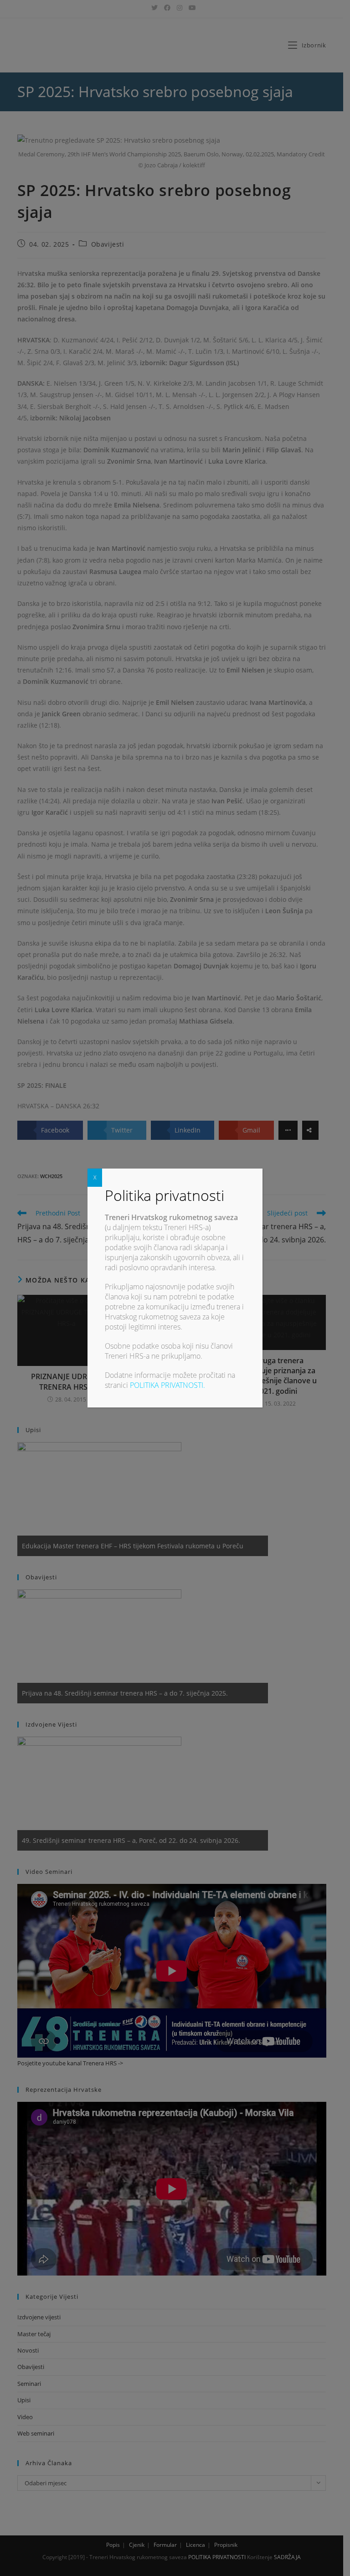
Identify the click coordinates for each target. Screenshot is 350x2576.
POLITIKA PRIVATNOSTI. (167, 1385)
